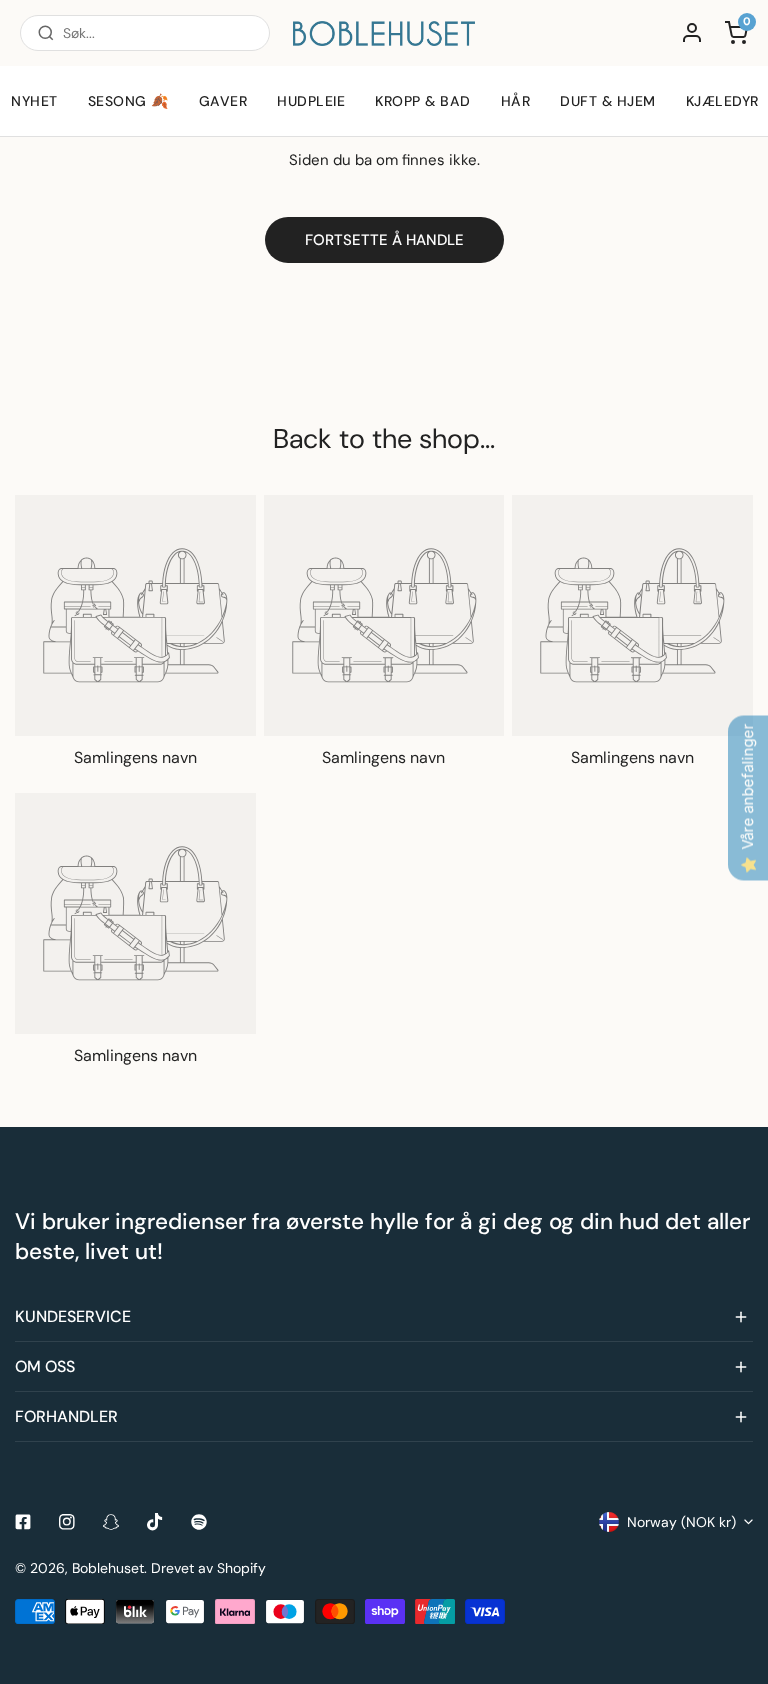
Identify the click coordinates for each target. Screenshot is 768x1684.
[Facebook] (23, 1522)
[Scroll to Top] (732, 1578)
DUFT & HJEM (608, 101)
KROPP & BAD (423, 101)
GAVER (223, 101)
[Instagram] (67, 1522)
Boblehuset (108, 1568)
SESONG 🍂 (128, 101)
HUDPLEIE (311, 101)
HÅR (516, 101)
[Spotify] (199, 1522)
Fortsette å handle (384, 240)
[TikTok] (155, 1522)
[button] (384, 1317)
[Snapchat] (111, 1522)
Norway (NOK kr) (681, 1522)
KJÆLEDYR (722, 101)
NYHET (34, 101)
